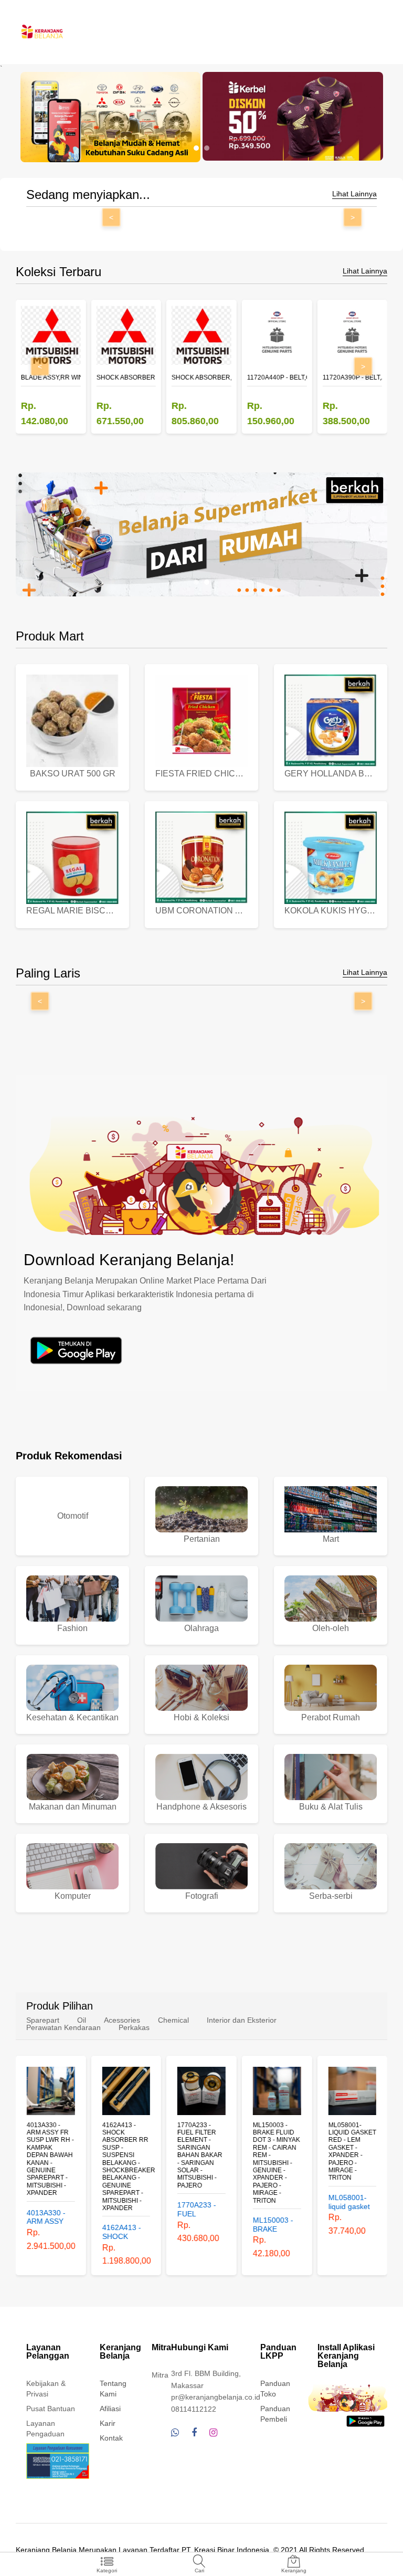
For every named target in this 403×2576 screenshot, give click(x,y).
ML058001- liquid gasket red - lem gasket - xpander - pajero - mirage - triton (352, 2152)
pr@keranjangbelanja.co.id (216, 2397)
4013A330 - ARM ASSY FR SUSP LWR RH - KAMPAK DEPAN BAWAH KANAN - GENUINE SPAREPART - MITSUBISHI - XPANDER (50, 2159)
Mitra (160, 2375)
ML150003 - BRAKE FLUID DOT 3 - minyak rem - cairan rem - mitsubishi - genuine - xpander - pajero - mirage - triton (277, 2163)
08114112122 (194, 2409)
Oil (82, 2020)
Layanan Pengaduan (45, 2428)
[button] (196, 148)
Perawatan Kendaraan (63, 2027)
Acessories (122, 2020)
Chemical (173, 2020)
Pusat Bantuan (51, 2409)
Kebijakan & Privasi (46, 2389)
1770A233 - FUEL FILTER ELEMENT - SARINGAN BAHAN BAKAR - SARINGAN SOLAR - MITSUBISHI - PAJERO (200, 2155)
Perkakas (134, 2027)
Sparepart (43, 2020)
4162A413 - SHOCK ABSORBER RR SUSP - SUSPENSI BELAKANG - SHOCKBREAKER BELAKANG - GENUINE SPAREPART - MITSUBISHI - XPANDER (126, 2167)
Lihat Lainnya (354, 194)
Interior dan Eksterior (242, 2020)
